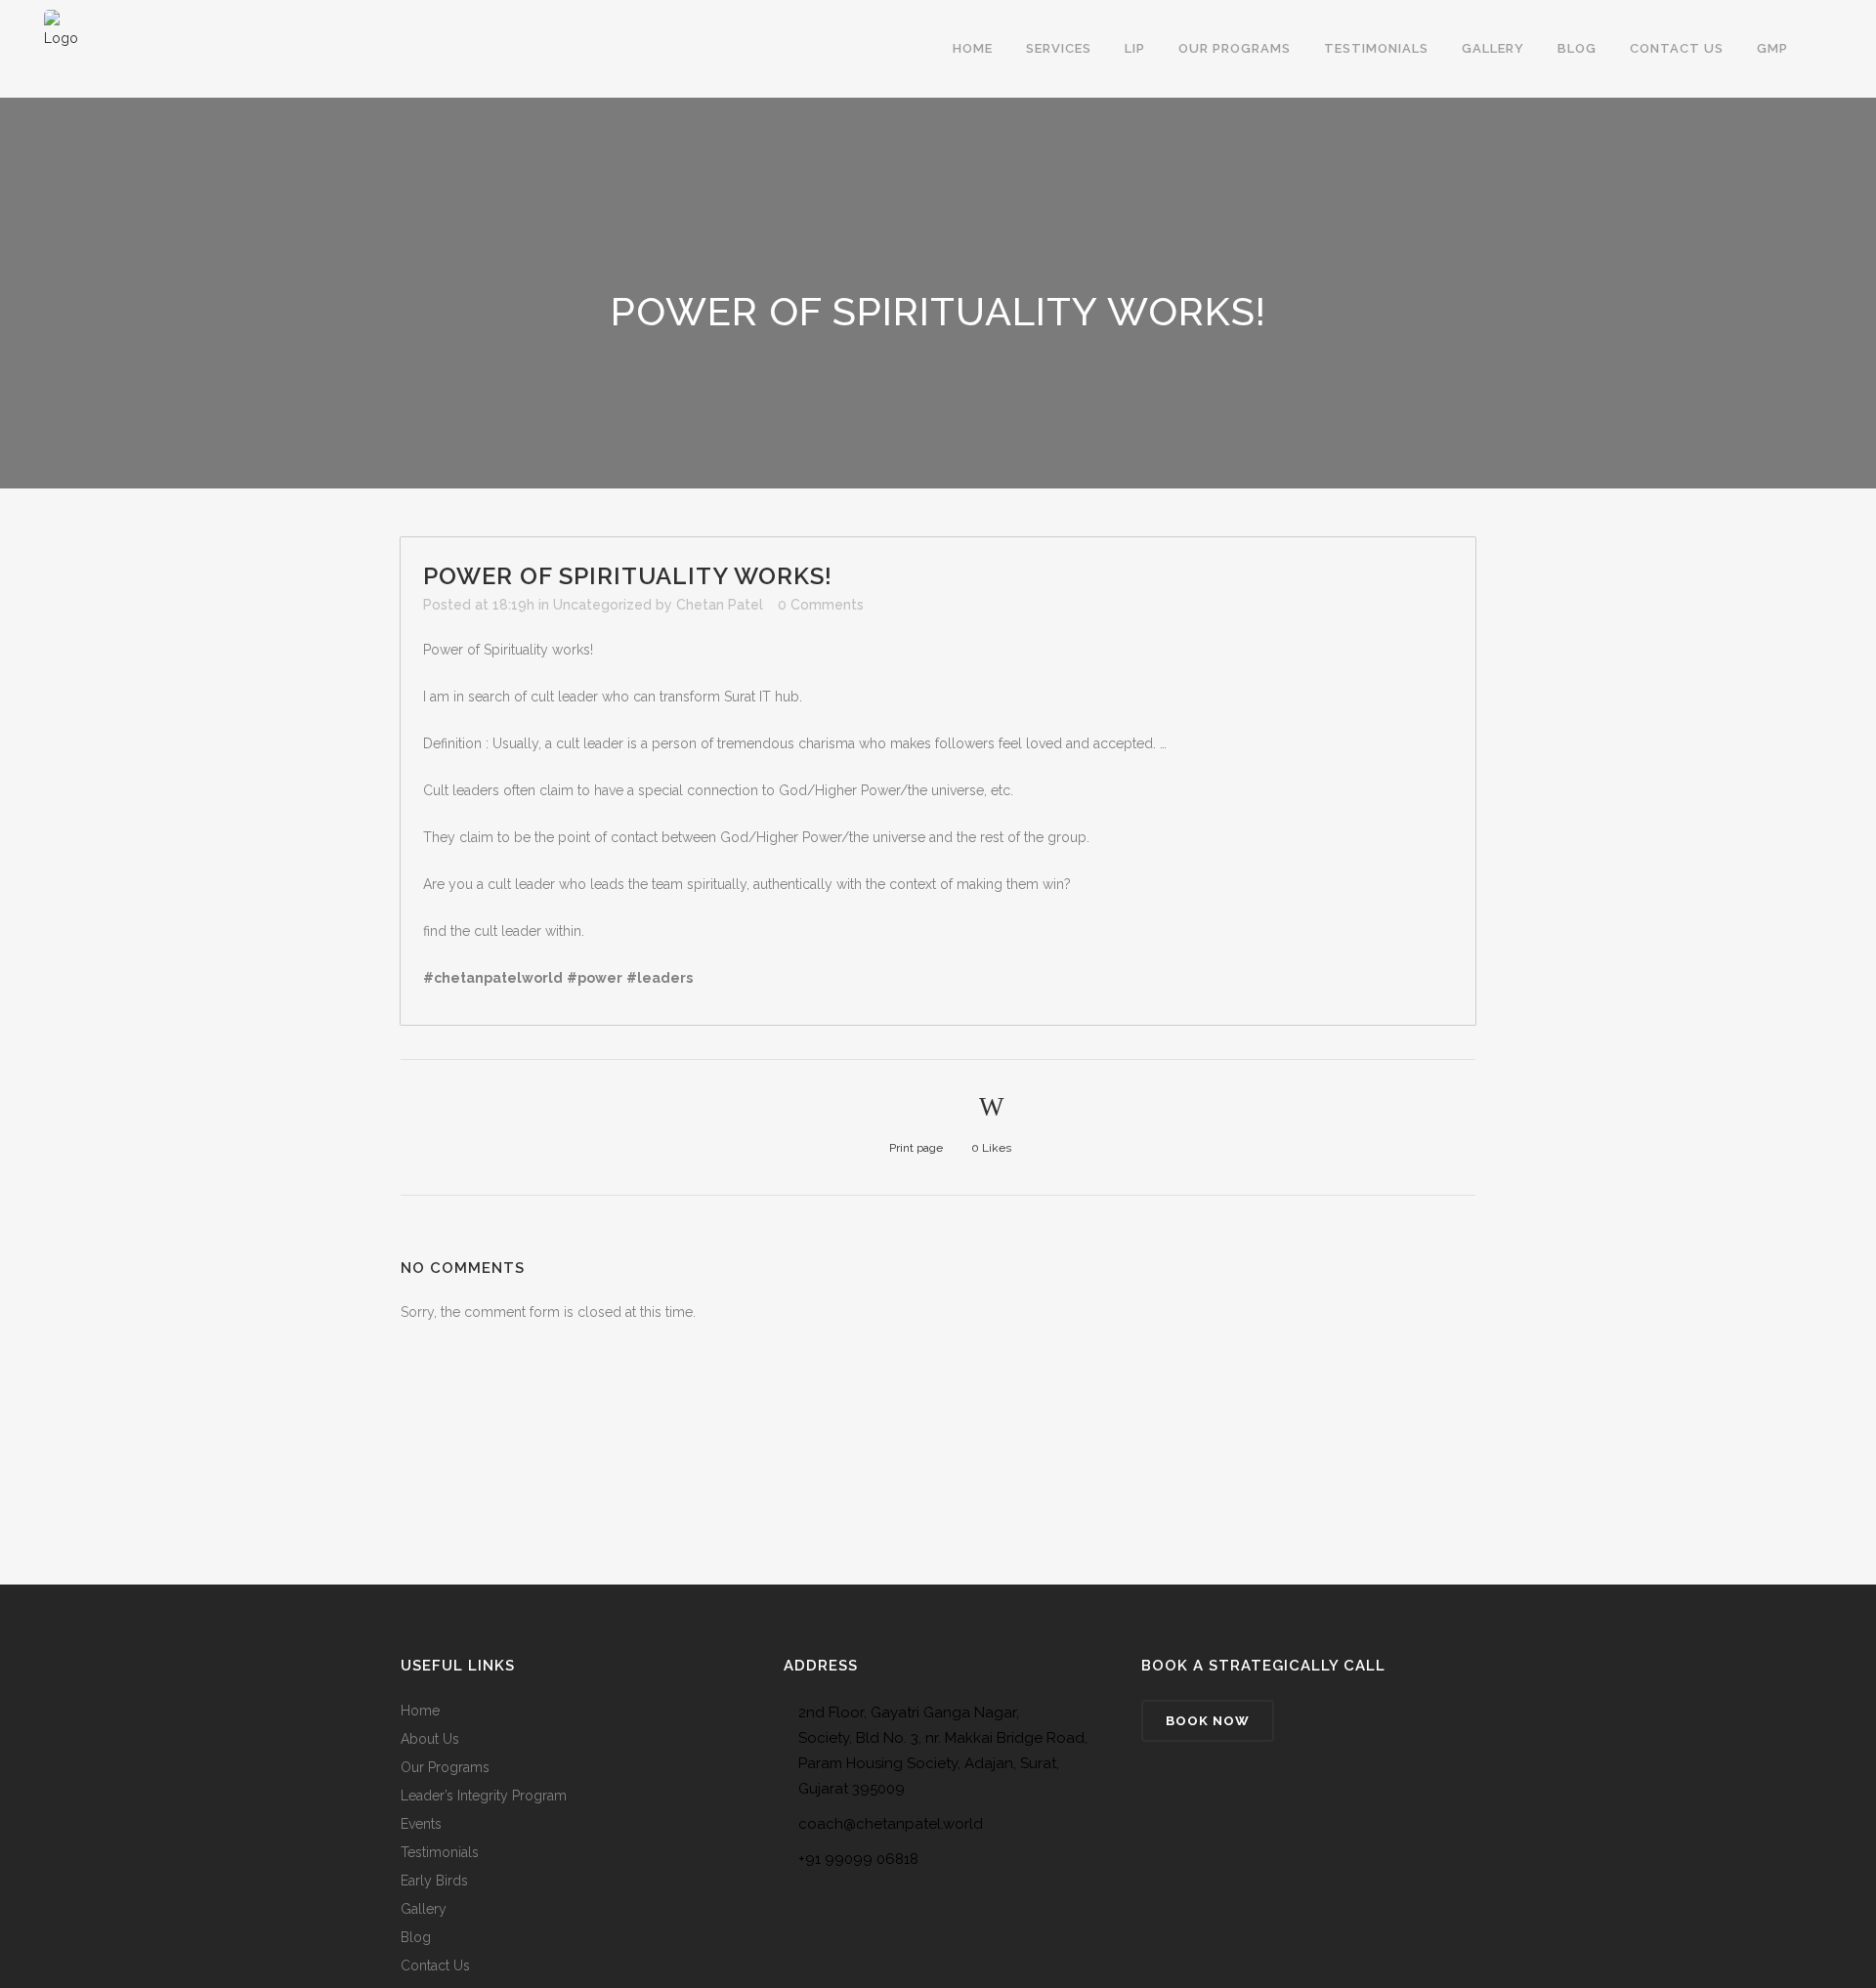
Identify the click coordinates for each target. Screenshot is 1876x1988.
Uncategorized (602, 605)
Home (420, 1711)
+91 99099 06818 (858, 1859)
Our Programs (445, 1767)
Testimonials (440, 1852)
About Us (430, 1739)
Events (421, 1824)
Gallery (424, 1909)
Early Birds (434, 1881)
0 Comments (821, 605)
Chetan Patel (720, 605)
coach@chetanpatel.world (891, 1824)
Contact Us (435, 1966)
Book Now (1208, 1721)
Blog (416, 1937)
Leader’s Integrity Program (484, 1796)
